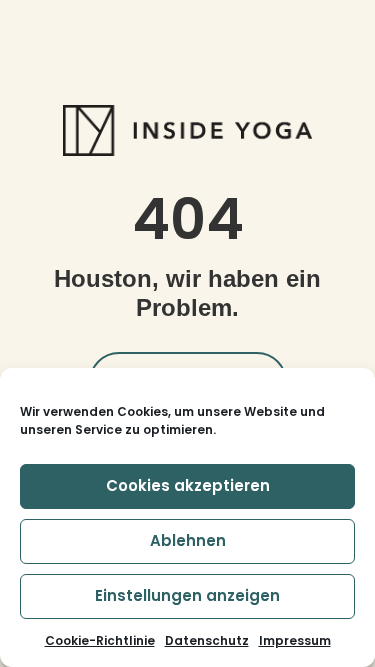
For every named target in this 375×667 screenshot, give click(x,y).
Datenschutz (207, 640)
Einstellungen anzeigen (187, 595)
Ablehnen (188, 540)
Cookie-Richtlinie (100, 640)
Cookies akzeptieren (188, 485)
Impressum (295, 640)
